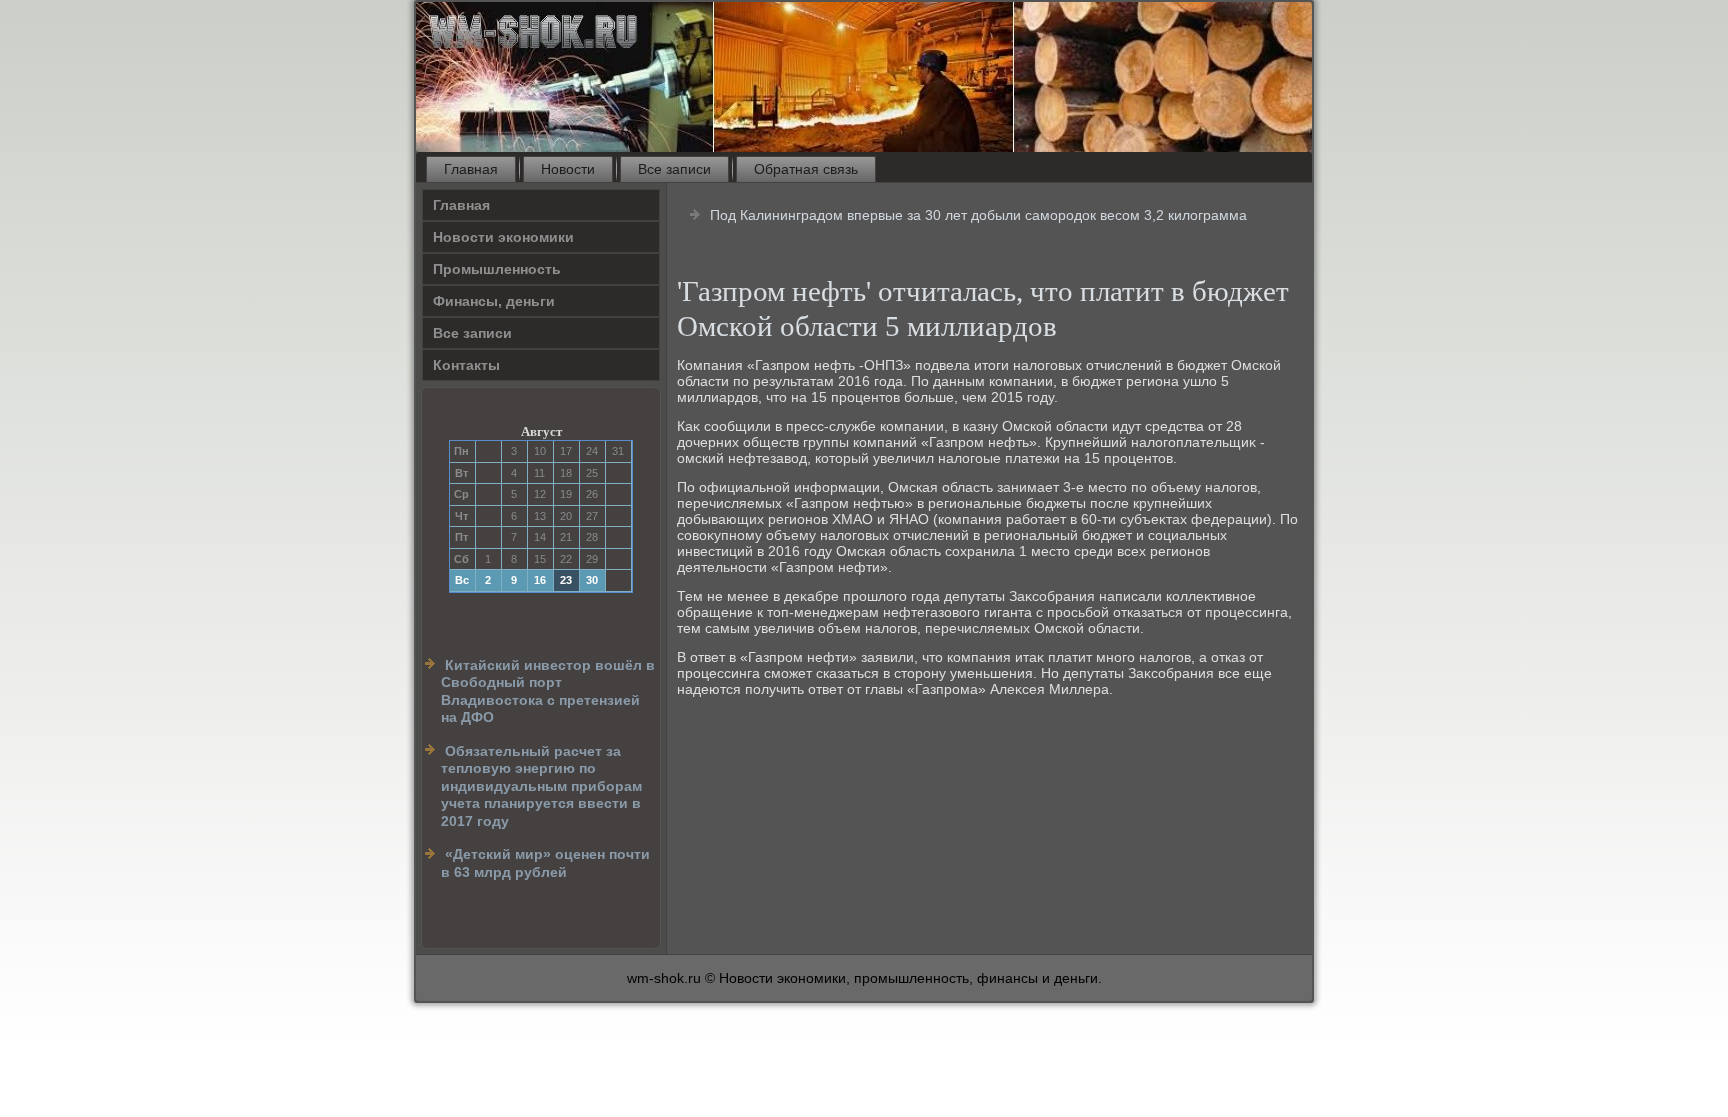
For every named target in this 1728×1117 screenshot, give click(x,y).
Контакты (466, 365)
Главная (471, 169)
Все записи (674, 169)
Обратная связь (806, 169)
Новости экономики (503, 237)
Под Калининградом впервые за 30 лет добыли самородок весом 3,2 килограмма (978, 215)
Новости (568, 169)
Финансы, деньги (494, 301)
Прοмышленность (497, 269)
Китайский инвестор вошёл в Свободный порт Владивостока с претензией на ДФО (548, 691)
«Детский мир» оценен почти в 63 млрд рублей (545, 863)
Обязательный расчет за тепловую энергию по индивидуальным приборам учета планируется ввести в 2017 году (541, 786)
